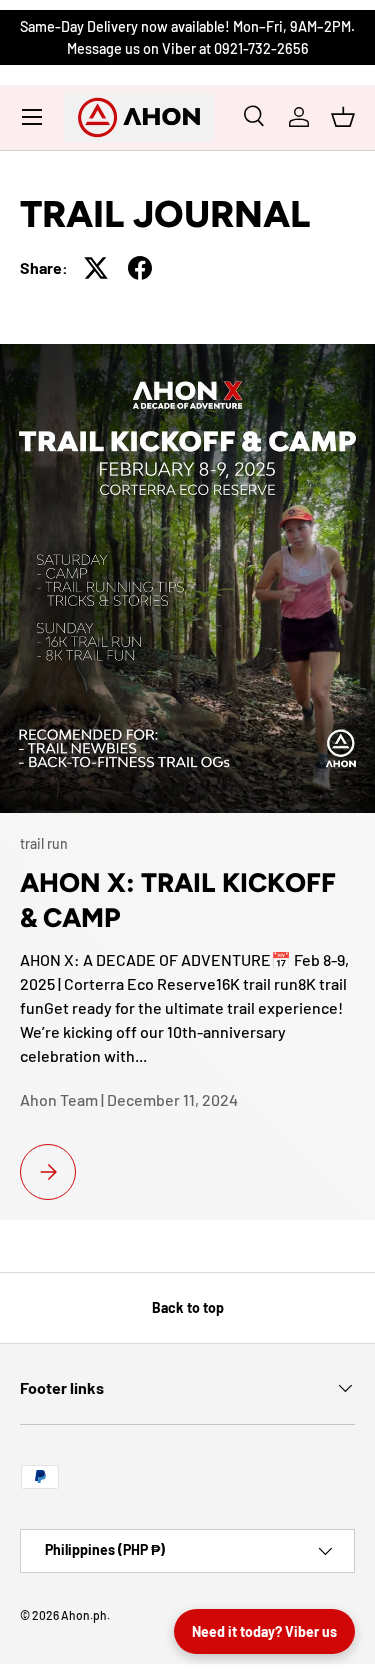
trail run (44, 843)
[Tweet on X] (96, 268)
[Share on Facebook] (140, 268)
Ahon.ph (84, 1615)
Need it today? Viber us (264, 1631)
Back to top (188, 1307)
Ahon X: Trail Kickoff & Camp (178, 900)
